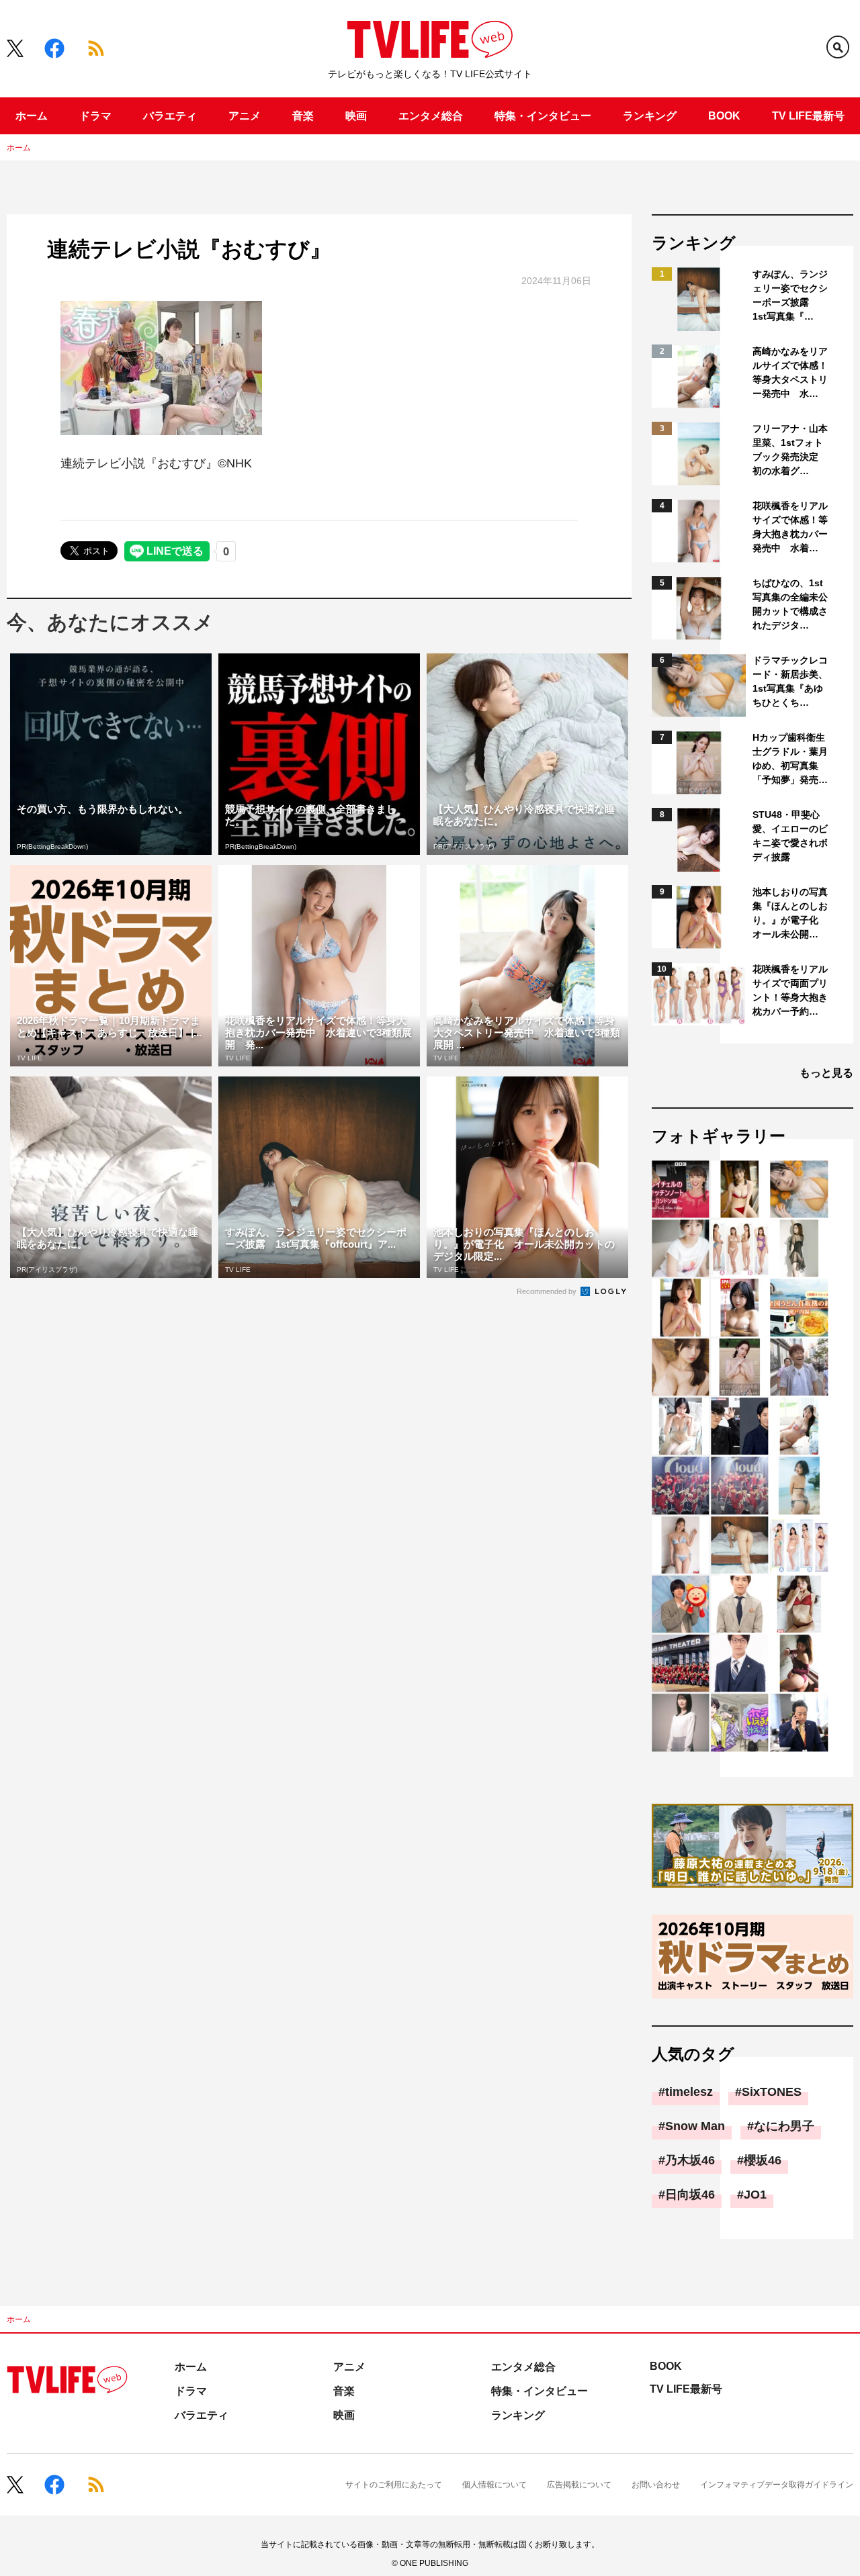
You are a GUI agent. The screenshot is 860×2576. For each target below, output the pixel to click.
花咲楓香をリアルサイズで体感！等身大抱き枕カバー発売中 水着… (790, 527)
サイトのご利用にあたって (394, 2485)
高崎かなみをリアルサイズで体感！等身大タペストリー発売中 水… (790, 372)
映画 (356, 116)
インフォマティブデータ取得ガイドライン (777, 2485)
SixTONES (772, 2092)
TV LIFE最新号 (808, 116)
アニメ (245, 116)
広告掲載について (579, 2485)
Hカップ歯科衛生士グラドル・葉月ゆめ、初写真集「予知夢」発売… (790, 758)
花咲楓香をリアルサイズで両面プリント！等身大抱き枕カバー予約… (790, 990)
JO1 (755, 2195)
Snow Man (695, 2126)
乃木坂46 (690, 2160)
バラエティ (170, 116)
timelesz (689, 2092)
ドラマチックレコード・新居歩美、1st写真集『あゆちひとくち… (790, 681)
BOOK (724, 116)
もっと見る (826, 1073)
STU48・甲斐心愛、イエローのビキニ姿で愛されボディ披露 (790, 836)
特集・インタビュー (543, 116)
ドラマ (95, 116)
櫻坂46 (763, 2160)
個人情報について (494, 2485)
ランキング (650, 116)
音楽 (303, 116)
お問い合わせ (656, 2485)
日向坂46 (690, 2195)
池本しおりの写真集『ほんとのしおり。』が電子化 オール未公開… (790, 913)
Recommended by (548, 1291)
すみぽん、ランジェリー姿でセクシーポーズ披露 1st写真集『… (790, 295)
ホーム (32, 116)
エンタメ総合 (431, 116)
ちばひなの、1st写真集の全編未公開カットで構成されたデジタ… (790, 604)
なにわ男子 (784, 2126)
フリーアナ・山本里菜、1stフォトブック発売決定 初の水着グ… (790, 450)
